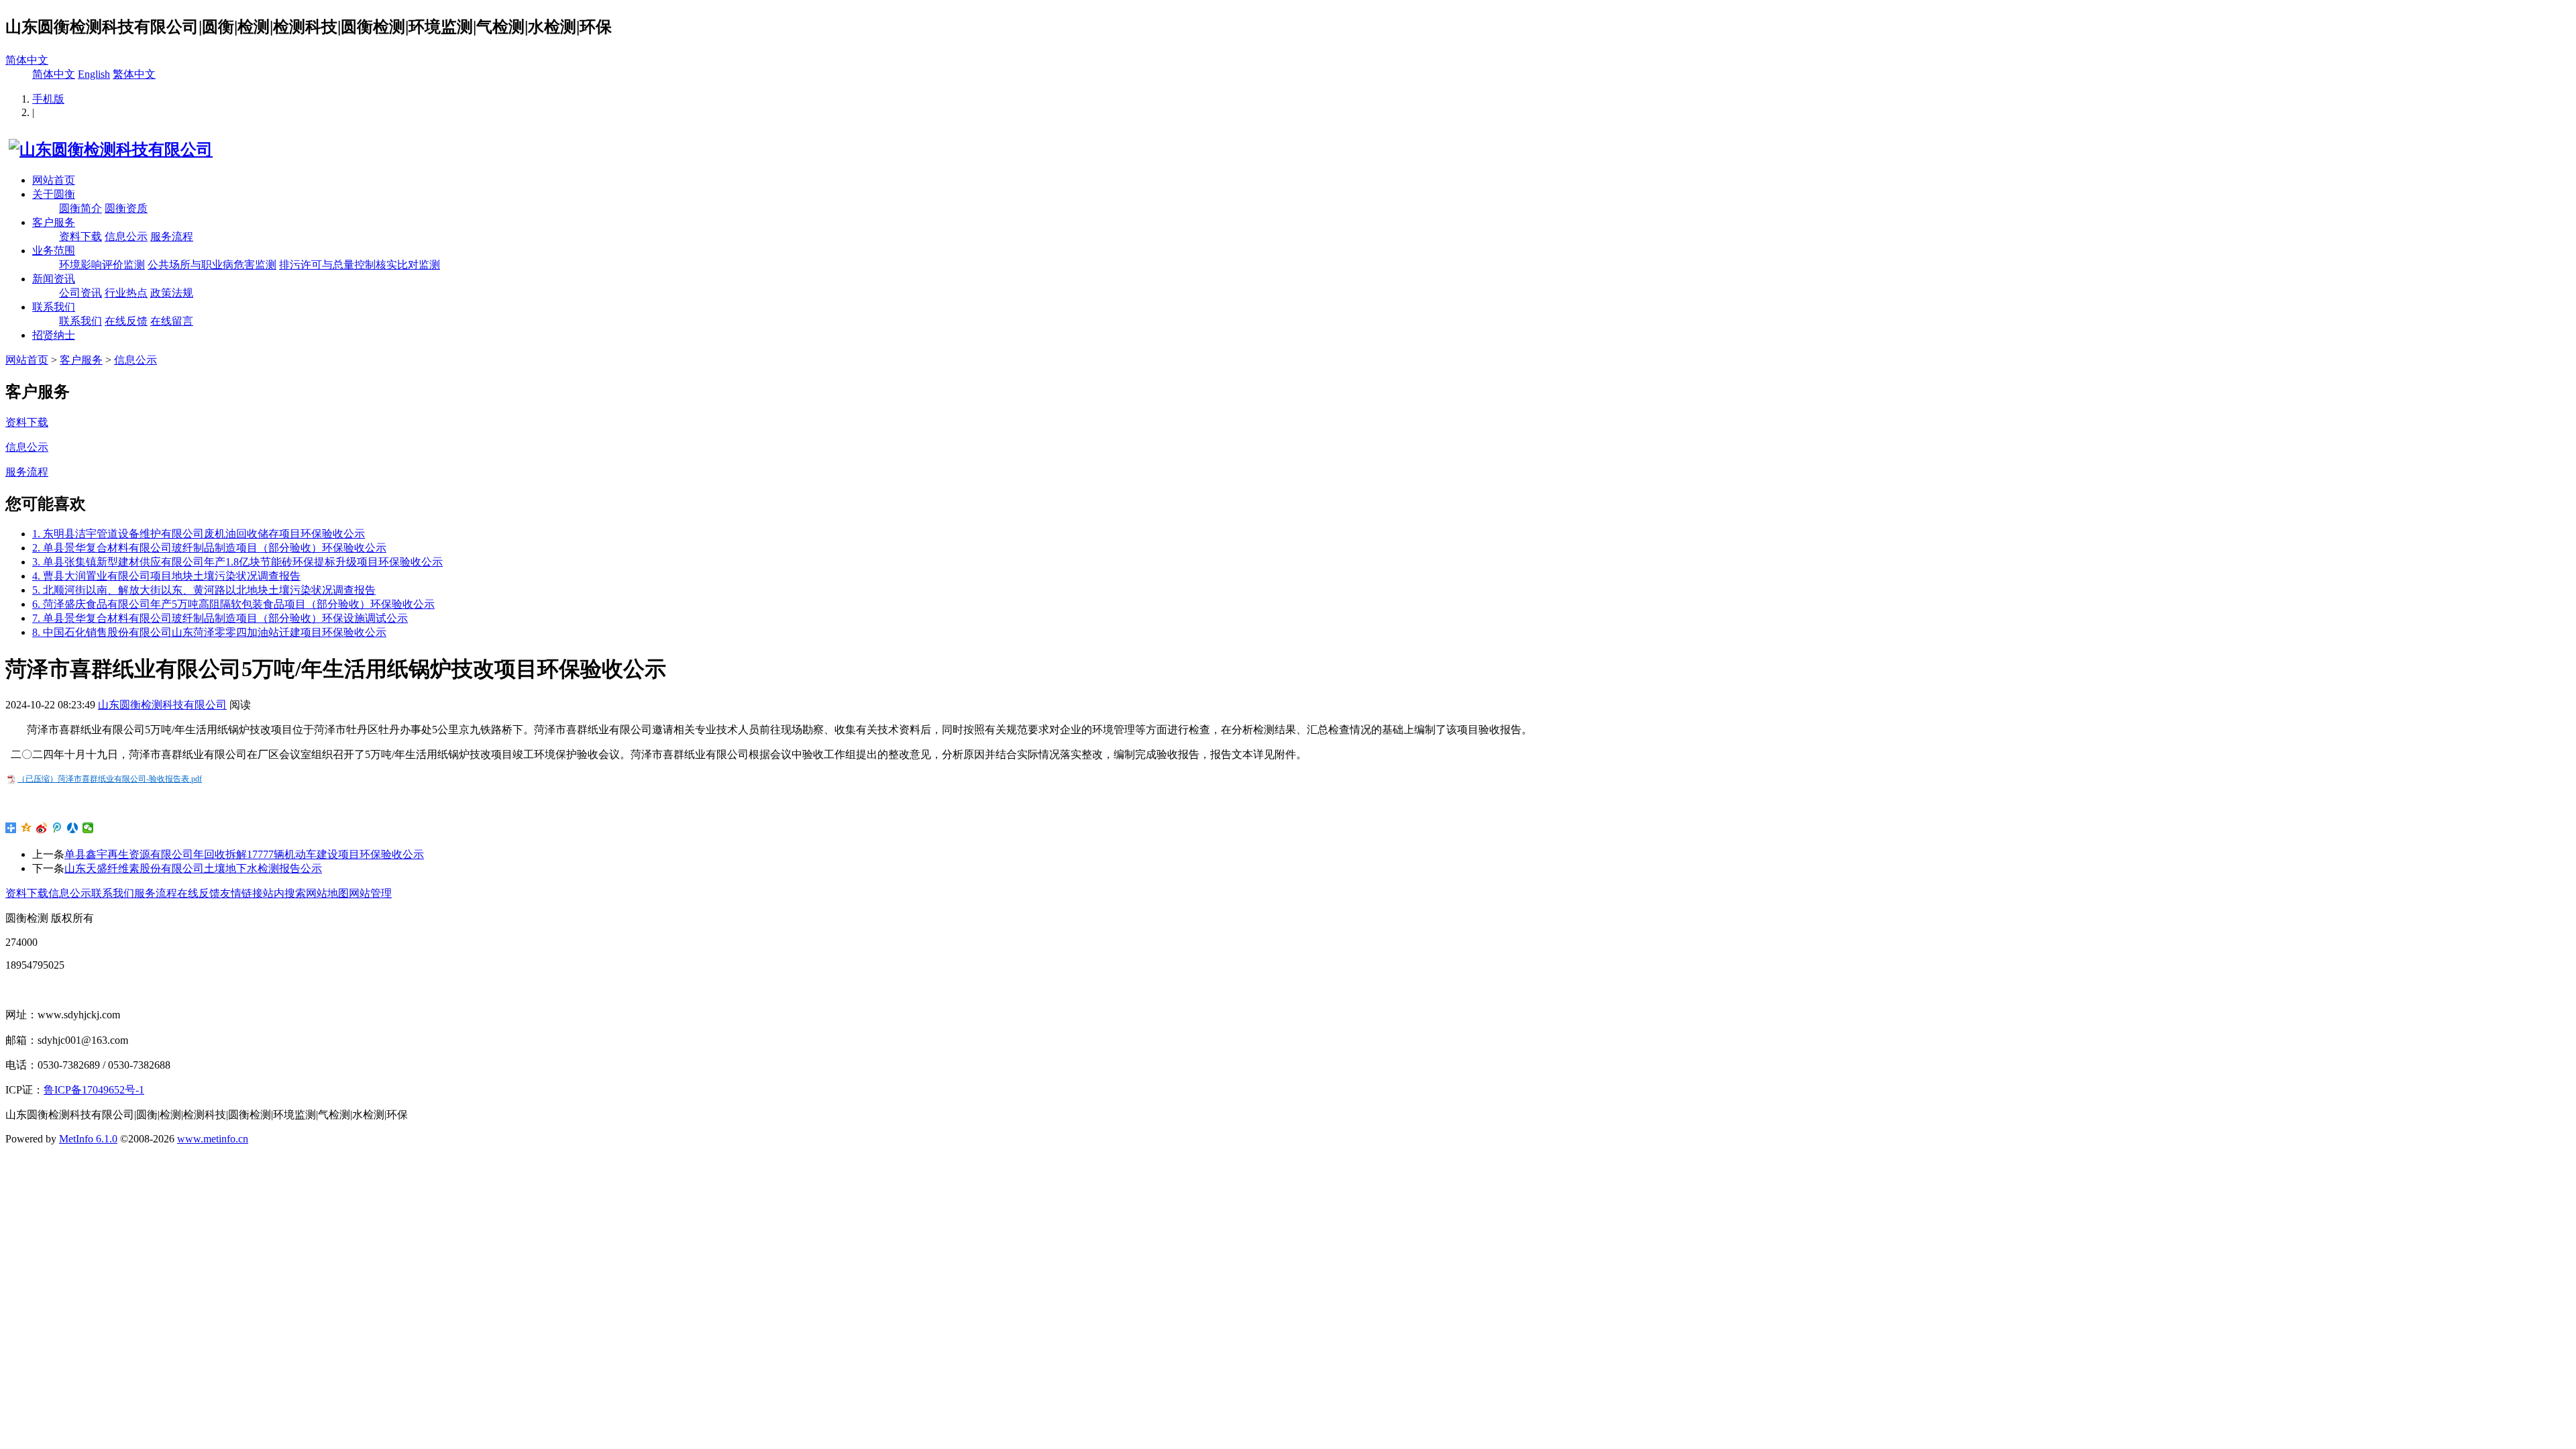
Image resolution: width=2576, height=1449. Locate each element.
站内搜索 (284, 893)
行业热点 (126, 293)
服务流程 (172, 236)
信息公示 (126, 236)
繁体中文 (134, 74)
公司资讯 (80, 293)
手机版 (48, 99)
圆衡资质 (126, 208)
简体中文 (27, 60)
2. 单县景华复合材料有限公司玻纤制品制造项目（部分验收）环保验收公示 (209, 548)
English (94, 74)
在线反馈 (126, 321)
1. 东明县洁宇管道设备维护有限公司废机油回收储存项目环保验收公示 (199, 534)
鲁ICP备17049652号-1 (94, 1090)
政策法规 (172, 293)
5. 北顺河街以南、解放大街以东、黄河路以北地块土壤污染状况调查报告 (204, 590)
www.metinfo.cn (213, 1139)
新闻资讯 (54, 279)
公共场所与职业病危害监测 (212, 265)
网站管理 (370, 893)
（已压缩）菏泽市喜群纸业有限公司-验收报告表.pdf (110, 779)
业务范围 (54, 251)
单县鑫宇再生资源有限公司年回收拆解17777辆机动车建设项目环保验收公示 (244, 854)
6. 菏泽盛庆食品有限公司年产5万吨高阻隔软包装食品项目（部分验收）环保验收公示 (233, 604)
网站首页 (54, 180)
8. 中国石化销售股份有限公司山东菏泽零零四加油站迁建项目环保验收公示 (209, 632)
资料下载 (80, 236)
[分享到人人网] (73, 828)
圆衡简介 (80, 208)
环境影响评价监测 (102, 265)
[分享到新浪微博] (42, 828)
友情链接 (241, 893)
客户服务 (54, 222)
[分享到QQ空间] (26, 828)
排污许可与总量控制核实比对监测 (360, 265)
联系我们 (54, 307)
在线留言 (172, 321)
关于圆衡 (54, 194)
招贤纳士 (54, 335)
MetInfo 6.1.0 (88, 1139)
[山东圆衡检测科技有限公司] (109, 150)
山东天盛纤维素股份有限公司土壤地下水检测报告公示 (193, 868)
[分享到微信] (88, 828)
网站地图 (327, 893)
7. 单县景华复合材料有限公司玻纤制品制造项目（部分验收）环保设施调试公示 (220, 618)
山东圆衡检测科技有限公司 (162, 705)
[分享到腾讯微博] (57, 828)
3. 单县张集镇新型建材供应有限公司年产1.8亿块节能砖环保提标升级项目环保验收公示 (237, 562)
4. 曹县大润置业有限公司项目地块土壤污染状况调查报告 (166, 576)
